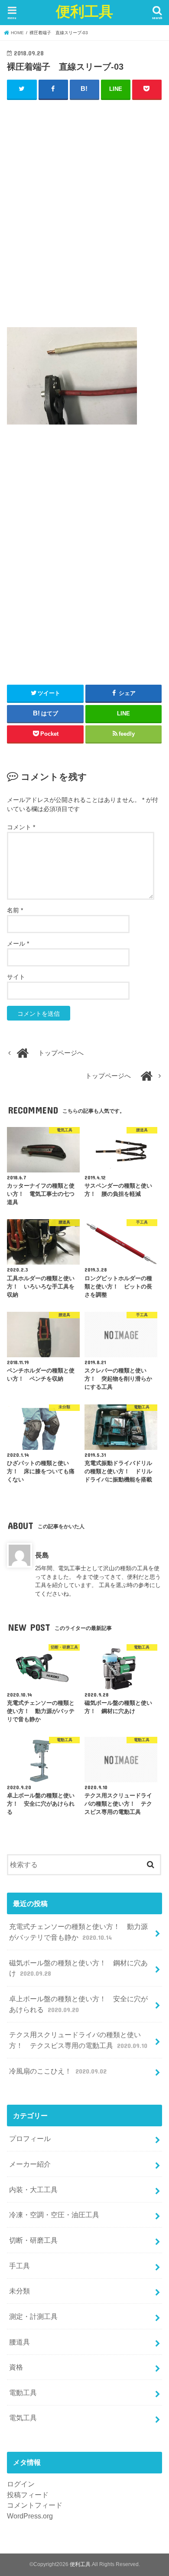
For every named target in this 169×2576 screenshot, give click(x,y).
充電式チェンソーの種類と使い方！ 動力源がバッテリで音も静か (78, 1932)
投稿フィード (28, 2495)
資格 (16, 2367)
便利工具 (84, 11)
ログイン (21, 2484)
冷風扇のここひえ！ (58, 2071)
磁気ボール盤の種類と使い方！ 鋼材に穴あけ (78, 1968)
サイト (16, 977)
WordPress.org (30, 2516)
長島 (42, 1555)
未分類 (19, 2291)
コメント (21, 827)
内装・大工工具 (33, 2190)
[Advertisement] (84, 217)
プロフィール (30, 2138)
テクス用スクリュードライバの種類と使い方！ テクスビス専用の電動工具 (78, 2040)
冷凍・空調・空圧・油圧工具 (54, 2215)
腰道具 (19, 2342)
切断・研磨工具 (33, 2240)
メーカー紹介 (30, 2164)
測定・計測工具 (33, 2316)
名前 (15, 910)
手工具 (19, 2266)
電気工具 (23, 2418)
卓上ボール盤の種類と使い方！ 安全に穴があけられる (78, 2004)
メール (18, 943)
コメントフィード (35, 2505)
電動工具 (23, 2392)
